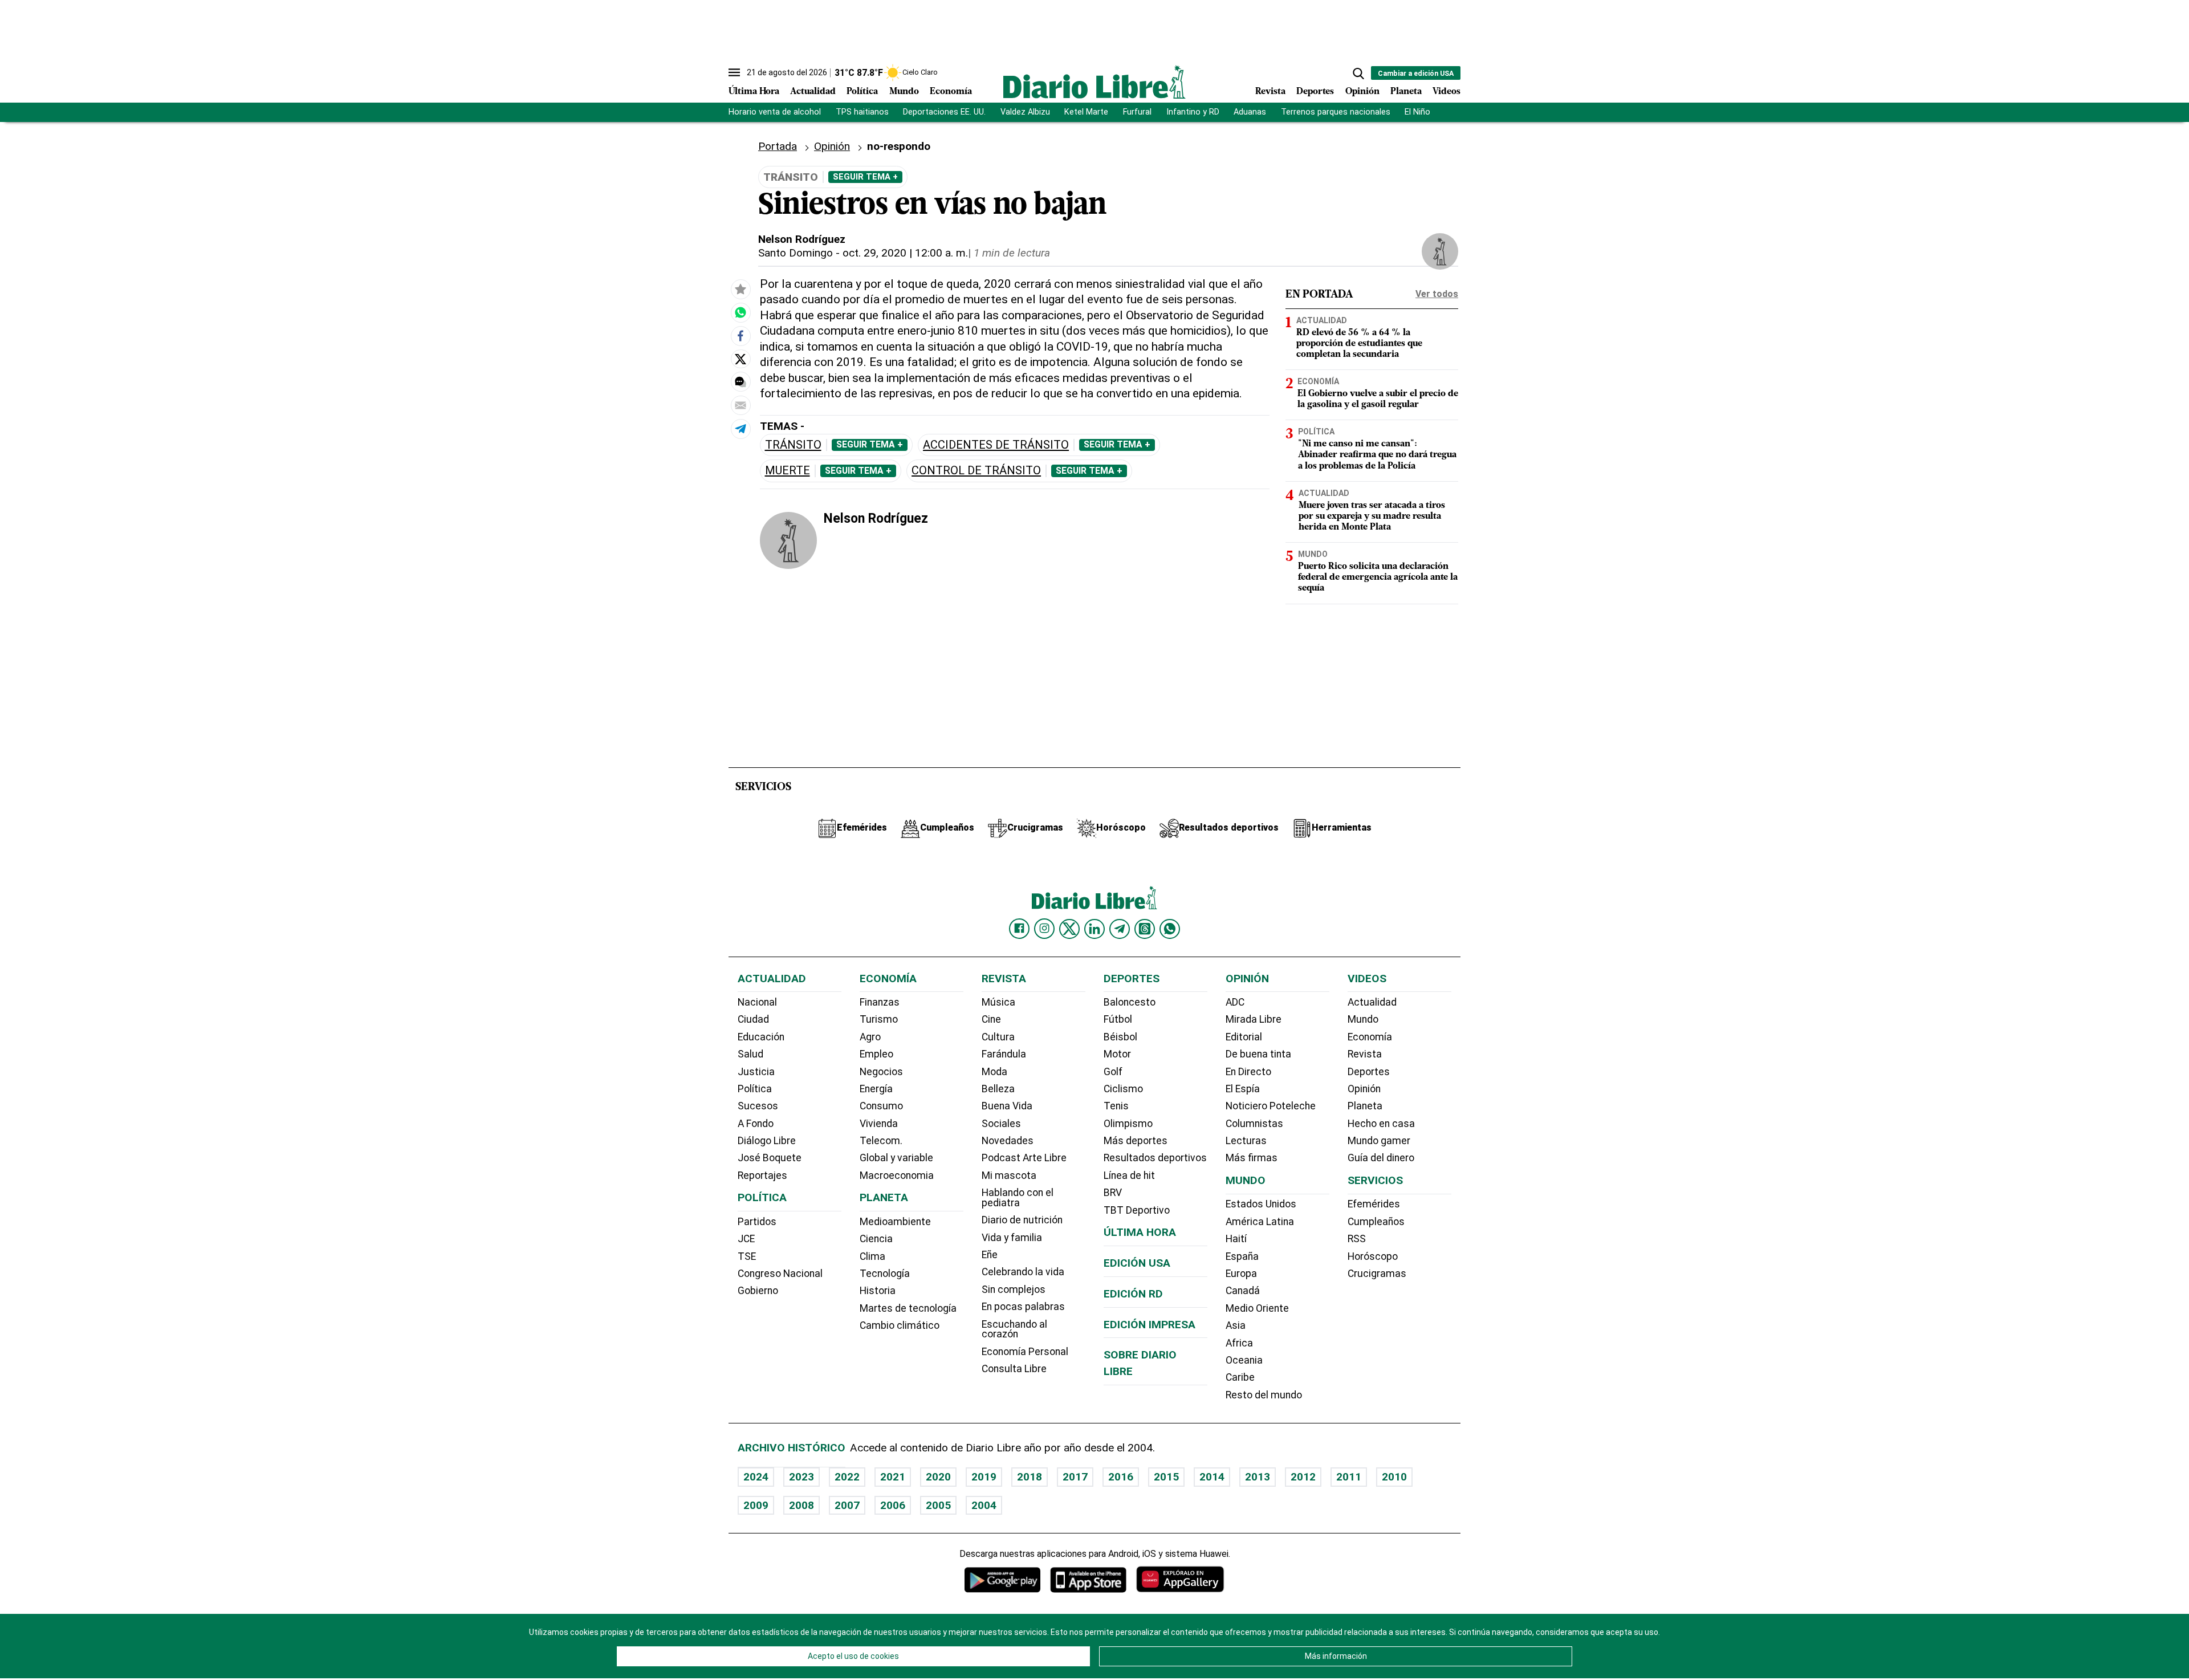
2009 (756, 1505)
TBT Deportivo (1137, 1210)
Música (998, 1002)
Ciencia (876, 1239)
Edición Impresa (1150, 1325)
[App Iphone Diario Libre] (1088, 1579)
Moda (994, 1072)
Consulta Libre (1014, 1369)
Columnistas (1254, 1124)
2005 (938, 1505)
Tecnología (885, 1274)
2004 (984, 1505)
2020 (938, 1477)
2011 (1349, 1477)
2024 (756, 1477)
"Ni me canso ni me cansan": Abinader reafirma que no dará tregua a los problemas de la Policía (1377, 455)
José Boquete (770, 1158)
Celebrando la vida (1023, 1272)
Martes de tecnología (908, 1308)
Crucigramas (1377, 1274)
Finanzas (880, 1002)
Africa (1239, 1343)
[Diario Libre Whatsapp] (1170, 929)
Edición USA (1137, 1263)
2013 (1258, 1477)
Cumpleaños (1376, 1222)
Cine (991, 1019)
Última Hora (754, 92)
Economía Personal (1025, 1352)
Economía (951, 92)
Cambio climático (900, 1325)
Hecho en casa (1381, 1124)
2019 (984, 1477)
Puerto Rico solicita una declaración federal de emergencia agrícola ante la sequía (1378, 577)
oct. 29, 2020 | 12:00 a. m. (905, 253)
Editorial (1244, 1037)
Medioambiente (895, 1222)
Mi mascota (1009, 1175)
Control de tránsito (976, 471)
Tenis (1116, 1106)
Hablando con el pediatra (1018, 1198)
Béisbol (1120, 1037)
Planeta (1406, 92)
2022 (847, 1477)
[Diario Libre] (1094, 82)
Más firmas (1252, 1158)
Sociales (1001, 1124)
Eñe (990, 1255)
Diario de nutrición (1022, 1220)
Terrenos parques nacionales (1336, 112)
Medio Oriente (1257, 1308)
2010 (1394, 1477)
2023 (801, 1477)
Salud (750, 1054)
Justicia (756, 1072)
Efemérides (1374, 1204)
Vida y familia (1012, 1238)
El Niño (1417, 112)
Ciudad (753, 1019)
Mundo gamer (1379, 1141)
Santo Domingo (796, 253)
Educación (761, 1037)
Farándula (1004, 1054)
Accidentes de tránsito (996, 445)
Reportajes (762, 1175)
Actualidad (813, 92)
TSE (747, 1256)
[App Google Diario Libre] (1003, 1579)
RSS (1357, 1239)
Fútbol (1118, 1019)
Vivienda (879, 1124)
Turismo (879, 1019)
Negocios (881, 1072)
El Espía (1243, 1089)
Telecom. (881, 1141)
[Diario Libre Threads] (1145, 929)
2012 (1303, 1477)
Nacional (757, 1002)
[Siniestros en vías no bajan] (740, 313)
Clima (872, 1256)
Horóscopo (1373, 1256)
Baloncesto (1130, 1002)
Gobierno (758, 1291)
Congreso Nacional (780, 1274)
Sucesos (758, 1106)
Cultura (998, 1037)
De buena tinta (1258, 1054)
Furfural (1137, 112)
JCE (746, 1239)
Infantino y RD (1193, 112)
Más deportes (1136, 1141)
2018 (1030, 1477)
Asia (1236, 1325)
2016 (1121, 1477)
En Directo (1248, 1072)
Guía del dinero (1381, 1158)
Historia (878, 1291)
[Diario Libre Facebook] (1019, 929)
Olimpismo (1128, 1124)
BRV (1113, 1193)
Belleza (998, 1089)
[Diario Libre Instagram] (1044, 929)
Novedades (1008, 1141)
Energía (876, 1089)
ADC (1235, 1002)
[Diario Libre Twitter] (1069, 929)
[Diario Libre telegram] (1120, 929)
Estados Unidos (1261, 1204)
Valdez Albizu (1025, 112)
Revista (1270, 92)
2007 (847, 1505)
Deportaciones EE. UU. (944, 112)
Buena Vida (1007, 1106)
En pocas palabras (1023, 1307)
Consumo (881, 1106)
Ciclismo (1123, 1089)
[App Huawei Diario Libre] (1180, 1579)
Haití (1236, 1239)
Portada (778, 146)
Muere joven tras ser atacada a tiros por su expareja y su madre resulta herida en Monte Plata (1372, 516)
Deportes (1315, 92)
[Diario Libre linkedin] (1094, 929)
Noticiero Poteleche (1271, 1106)
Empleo (876, 1054)
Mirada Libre (1254, 1019)
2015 (1166, 1477)
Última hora (1140, 1232)
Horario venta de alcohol (775, 112)
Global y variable (896, 1158)
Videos (1447, 92)
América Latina (1260, 1222)
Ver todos (1437, 294)
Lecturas (1246, 1141)
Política (862, 92)
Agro (870, 1037)
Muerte (788, 471)
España (1242, 1256)
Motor (1117, 1054)
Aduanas (1250, 112)
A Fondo (756, 1124)
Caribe (1240, 1377)
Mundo (904, 92)
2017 (1075, 1477)
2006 (893, 1505)
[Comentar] (740, 383)
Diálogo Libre (767, 1141)
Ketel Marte (1086, 112)
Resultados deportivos (1155, 1158)
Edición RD (1133, 1294)
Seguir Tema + (865, 177)
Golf (1113, 1072)
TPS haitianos (862, 112)
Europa (1241, 1274)
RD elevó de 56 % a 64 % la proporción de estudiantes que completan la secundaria (1359, 344)
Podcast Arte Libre (1024, 1158)
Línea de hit (1129, 1175)
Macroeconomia (897, 1175)
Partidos (757, 1222)
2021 (893, 1477)
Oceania (1244, 1360)
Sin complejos (1014, 1290)
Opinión (1362, 92)
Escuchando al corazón (1014, 1329)
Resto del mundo (1264, 1395)
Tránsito (793, 445)
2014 (1212, 1477)
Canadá (1243, 1291)
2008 (801, 1505)
